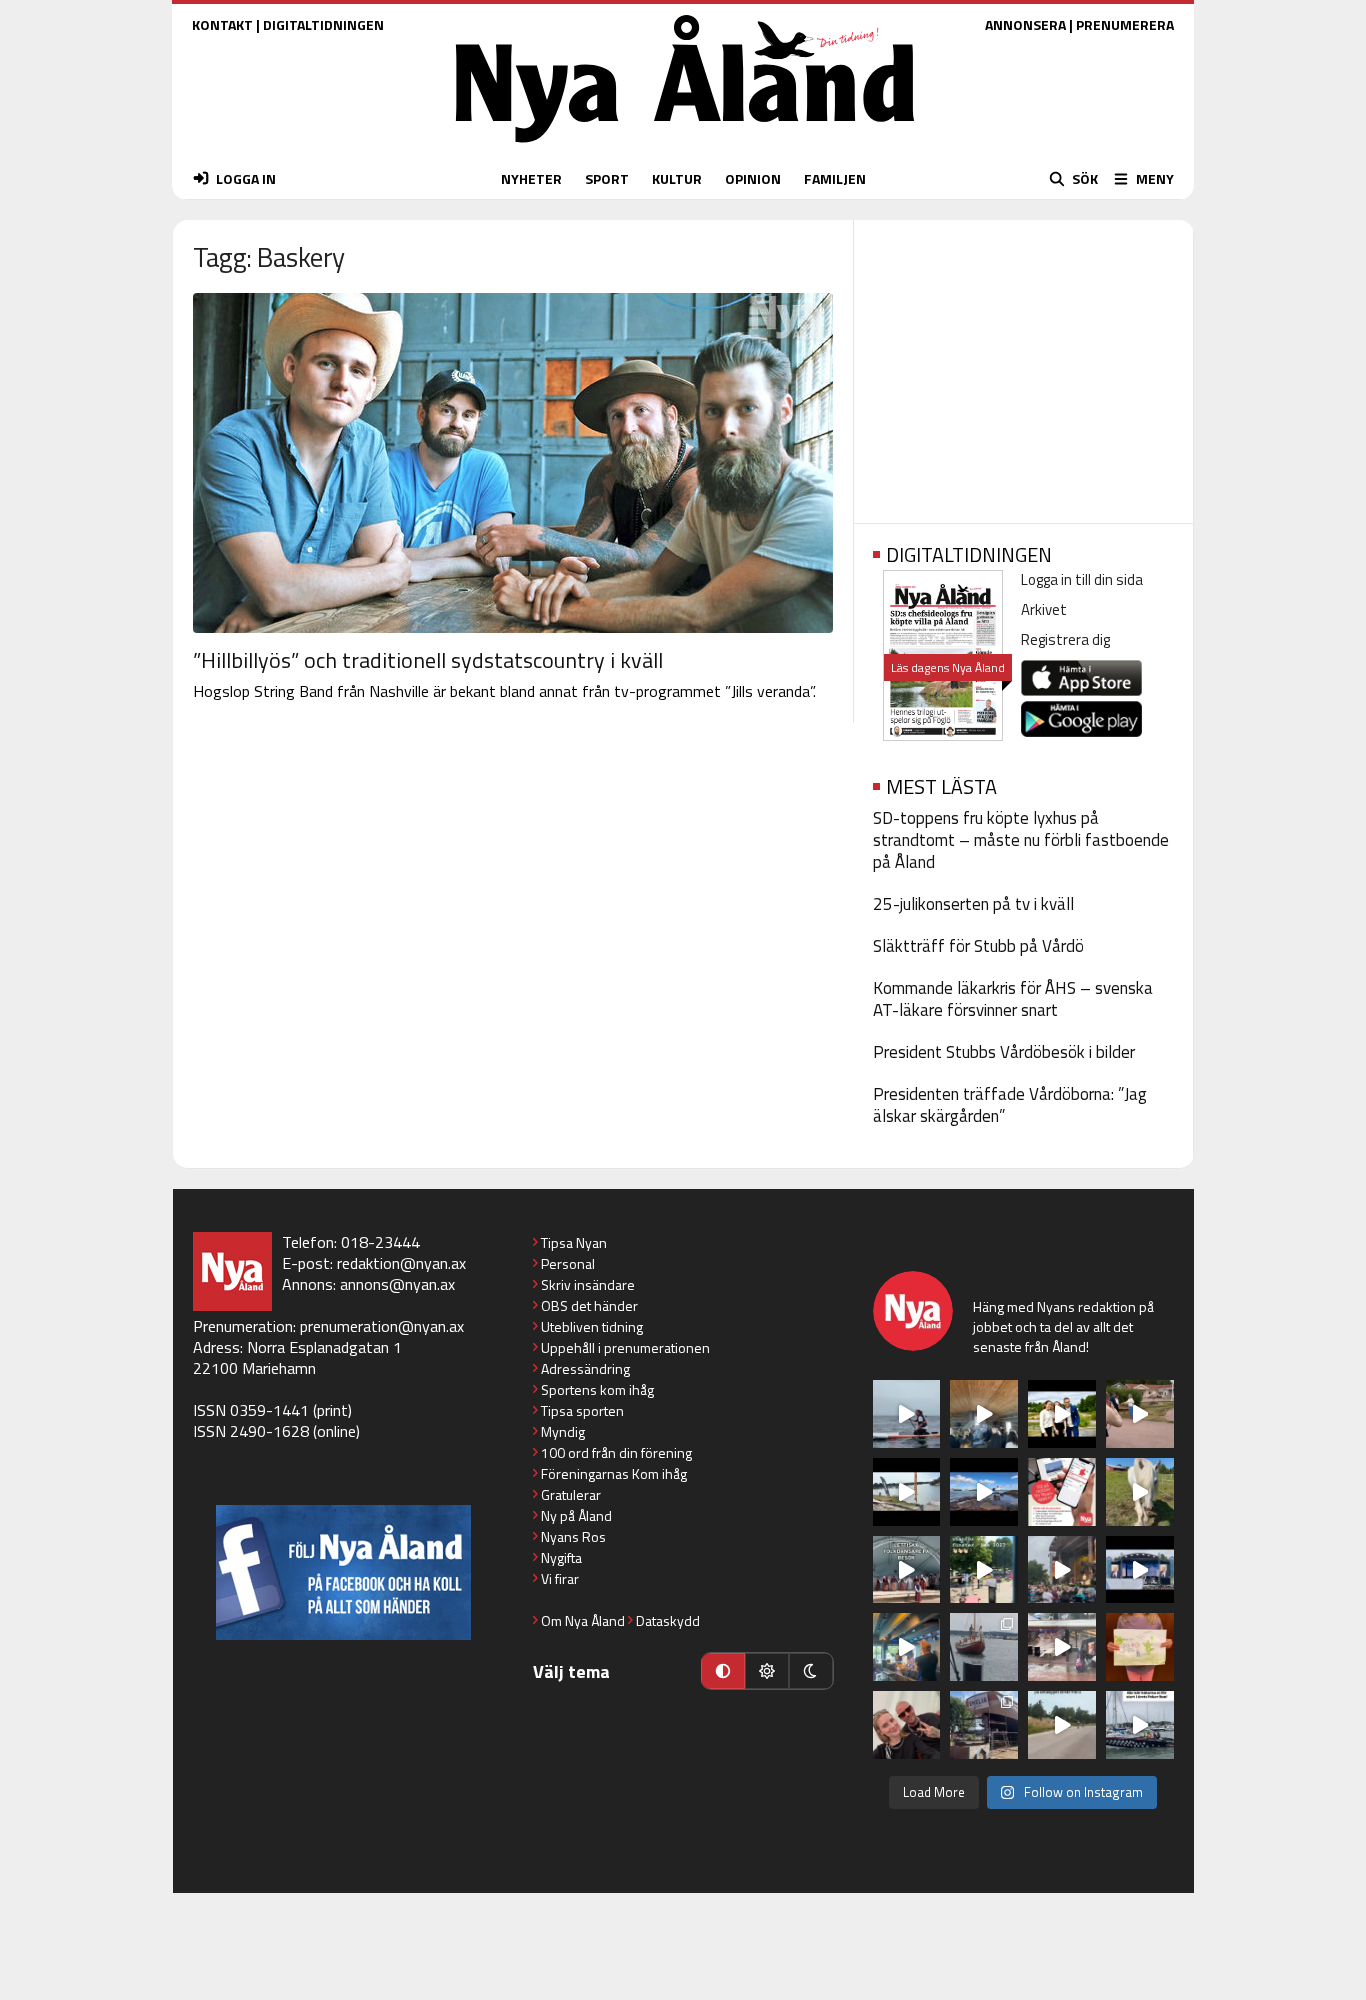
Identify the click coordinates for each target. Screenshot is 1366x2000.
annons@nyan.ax (397, 1284)
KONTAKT (222, 24)
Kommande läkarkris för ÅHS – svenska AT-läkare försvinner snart (1013, 999)
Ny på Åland (576, 1515)
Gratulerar (571, 1494)
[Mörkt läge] (811, 1671)
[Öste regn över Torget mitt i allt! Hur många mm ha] (1062, 1647)
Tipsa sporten (582, 1410)
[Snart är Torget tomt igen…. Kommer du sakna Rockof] (984, 1570)
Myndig (563, 1431)
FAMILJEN (835, 178)
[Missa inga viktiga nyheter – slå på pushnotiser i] (1062, 1492)
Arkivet (1044, 609)
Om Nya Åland (583, 1620)
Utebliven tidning (592, 1326)
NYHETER (531, 178)
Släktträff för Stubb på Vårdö (978, 946)
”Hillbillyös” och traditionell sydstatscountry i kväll (428, 660)
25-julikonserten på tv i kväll (973, 904)
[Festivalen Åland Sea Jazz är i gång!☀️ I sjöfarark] (984, 1414)
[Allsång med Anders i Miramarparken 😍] (1140, 1570)
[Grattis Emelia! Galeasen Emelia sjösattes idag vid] (984, 1647)
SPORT (607, 178)
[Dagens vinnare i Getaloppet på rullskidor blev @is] (1062, 1725)
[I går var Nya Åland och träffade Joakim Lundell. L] (907, 1725)
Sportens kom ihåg (597, 1389)
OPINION (753, 178)
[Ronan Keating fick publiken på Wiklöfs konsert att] (1062, 1570)
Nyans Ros (573, 1536)
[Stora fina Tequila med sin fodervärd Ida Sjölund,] (1140, 1492)
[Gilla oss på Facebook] (343, 1572)
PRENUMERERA (1125, 24)
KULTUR (677, 178)
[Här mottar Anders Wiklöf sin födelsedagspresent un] (907, 1647)
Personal (568, 1263)
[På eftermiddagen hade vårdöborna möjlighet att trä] (1062, 1414)
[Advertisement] (1023, 365)
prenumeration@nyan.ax (382, 1326)
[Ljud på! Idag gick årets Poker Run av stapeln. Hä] (1140, 1725)
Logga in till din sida (1082, 579)
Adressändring (585, 1368)
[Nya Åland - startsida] (685, 147)
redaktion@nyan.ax (401, 1263)
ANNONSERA (1025, 24)
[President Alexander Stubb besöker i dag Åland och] (1140, 1414)
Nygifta (561, 1557)
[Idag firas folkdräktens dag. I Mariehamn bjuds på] (907, 1570)
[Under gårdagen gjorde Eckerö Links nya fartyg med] (984, 1492)
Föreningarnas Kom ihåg (614, 1473)
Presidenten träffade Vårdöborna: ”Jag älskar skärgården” (1010, 1105)
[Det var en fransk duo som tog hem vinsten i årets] (907, 1492)
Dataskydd (668, 1620)
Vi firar (560, 1578)
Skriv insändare (588, 1284)
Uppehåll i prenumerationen (625, 1347)
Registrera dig (1065, 639)
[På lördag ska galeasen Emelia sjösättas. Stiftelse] (984, 1725)
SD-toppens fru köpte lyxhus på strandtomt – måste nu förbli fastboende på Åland (1021, 840)
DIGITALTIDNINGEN (323, 24)
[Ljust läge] (767, 1671)
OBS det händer (589, 1305)
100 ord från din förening (616, 1452)
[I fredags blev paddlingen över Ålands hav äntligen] (907, 1414)
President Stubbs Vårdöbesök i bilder (1004, 1052)
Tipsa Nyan (574, 1242)
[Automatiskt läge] (723, 1671)
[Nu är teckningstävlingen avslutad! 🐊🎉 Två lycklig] (1140, 1647)
